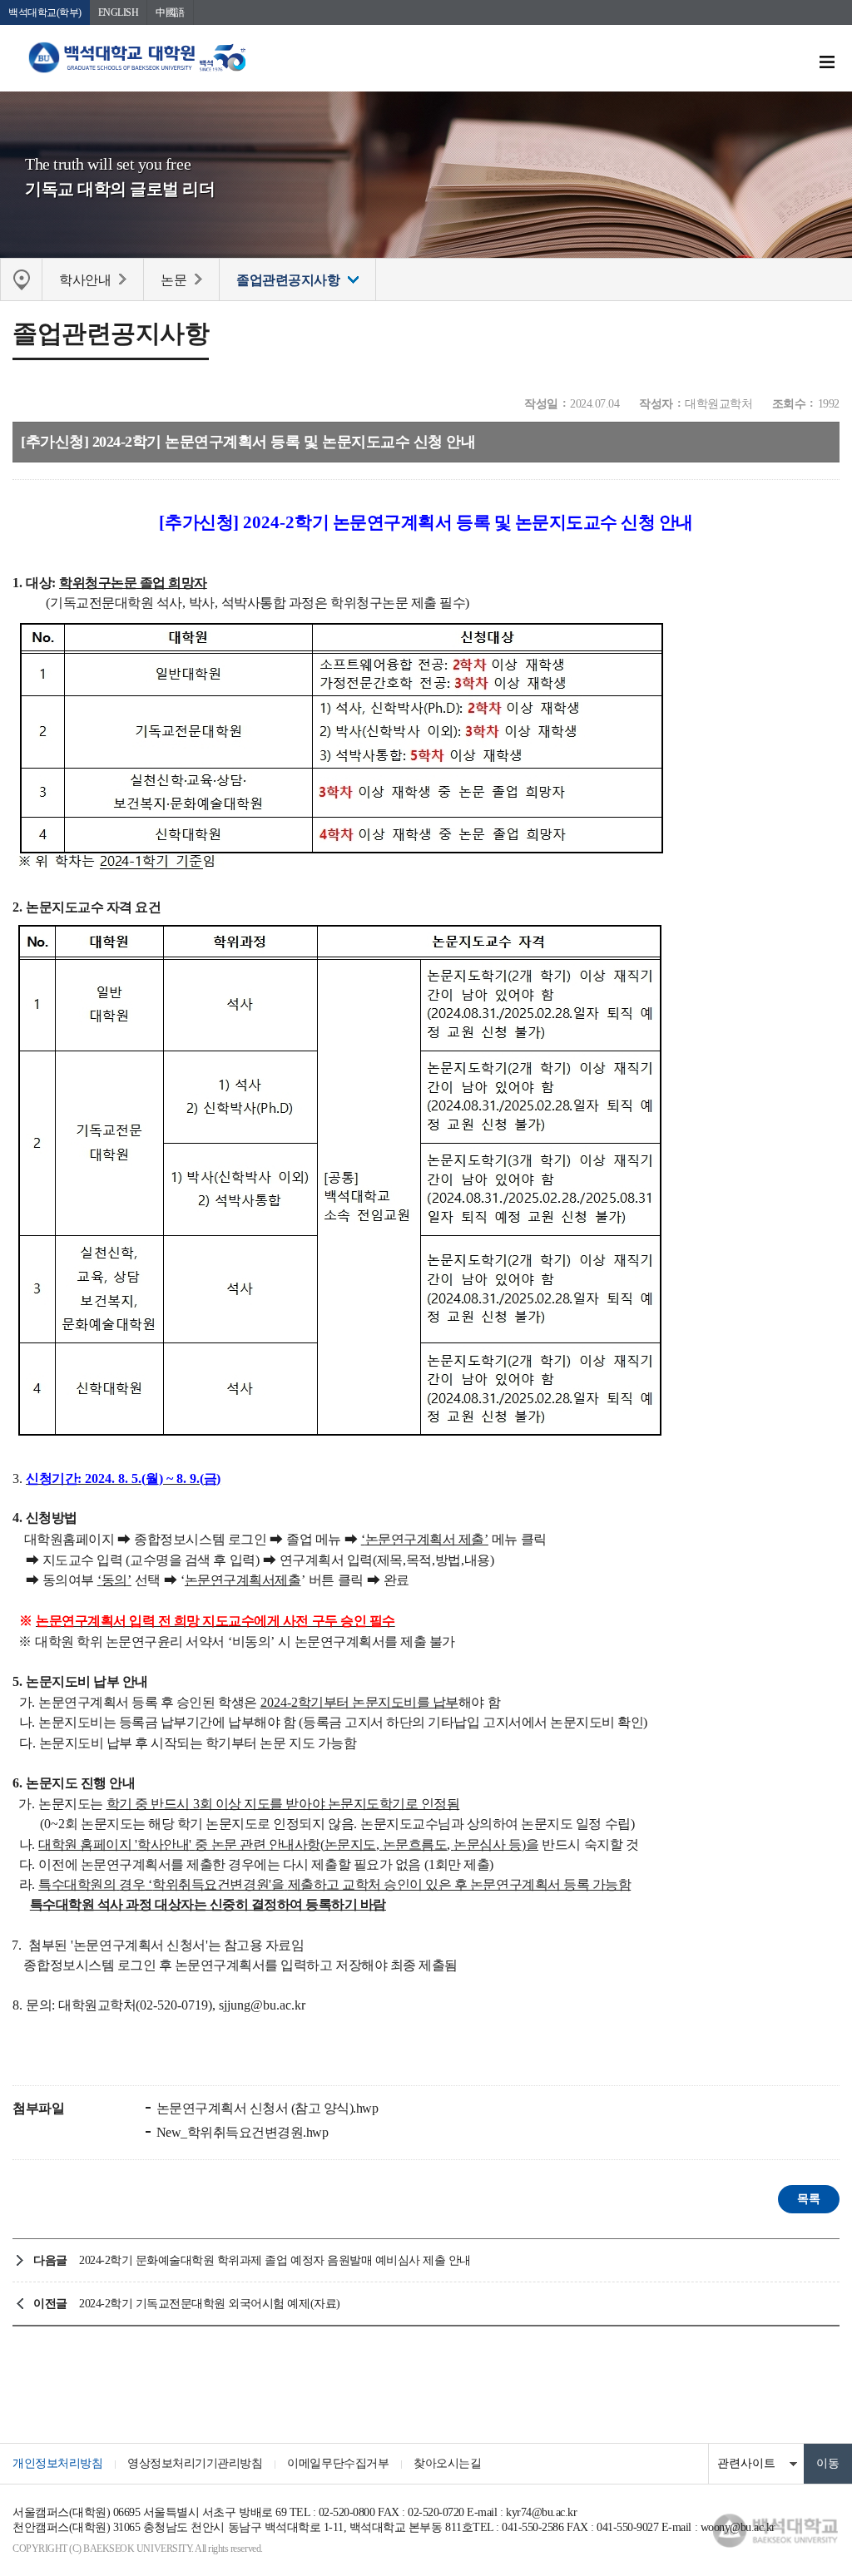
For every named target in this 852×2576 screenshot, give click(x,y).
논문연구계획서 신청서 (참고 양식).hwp (265, 2108)
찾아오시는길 (447, 2463)
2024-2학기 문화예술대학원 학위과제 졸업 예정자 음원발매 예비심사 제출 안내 (275, 2260)
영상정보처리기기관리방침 (195, 2463)
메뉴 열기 (827, 62)
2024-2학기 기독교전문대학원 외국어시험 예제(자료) (210, 2304)
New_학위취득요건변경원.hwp (240, 2132)
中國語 (170, 12)
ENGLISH (119, 12)
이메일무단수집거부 (338, 2463)
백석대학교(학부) (45, 12)
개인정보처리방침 (57, 2463)
